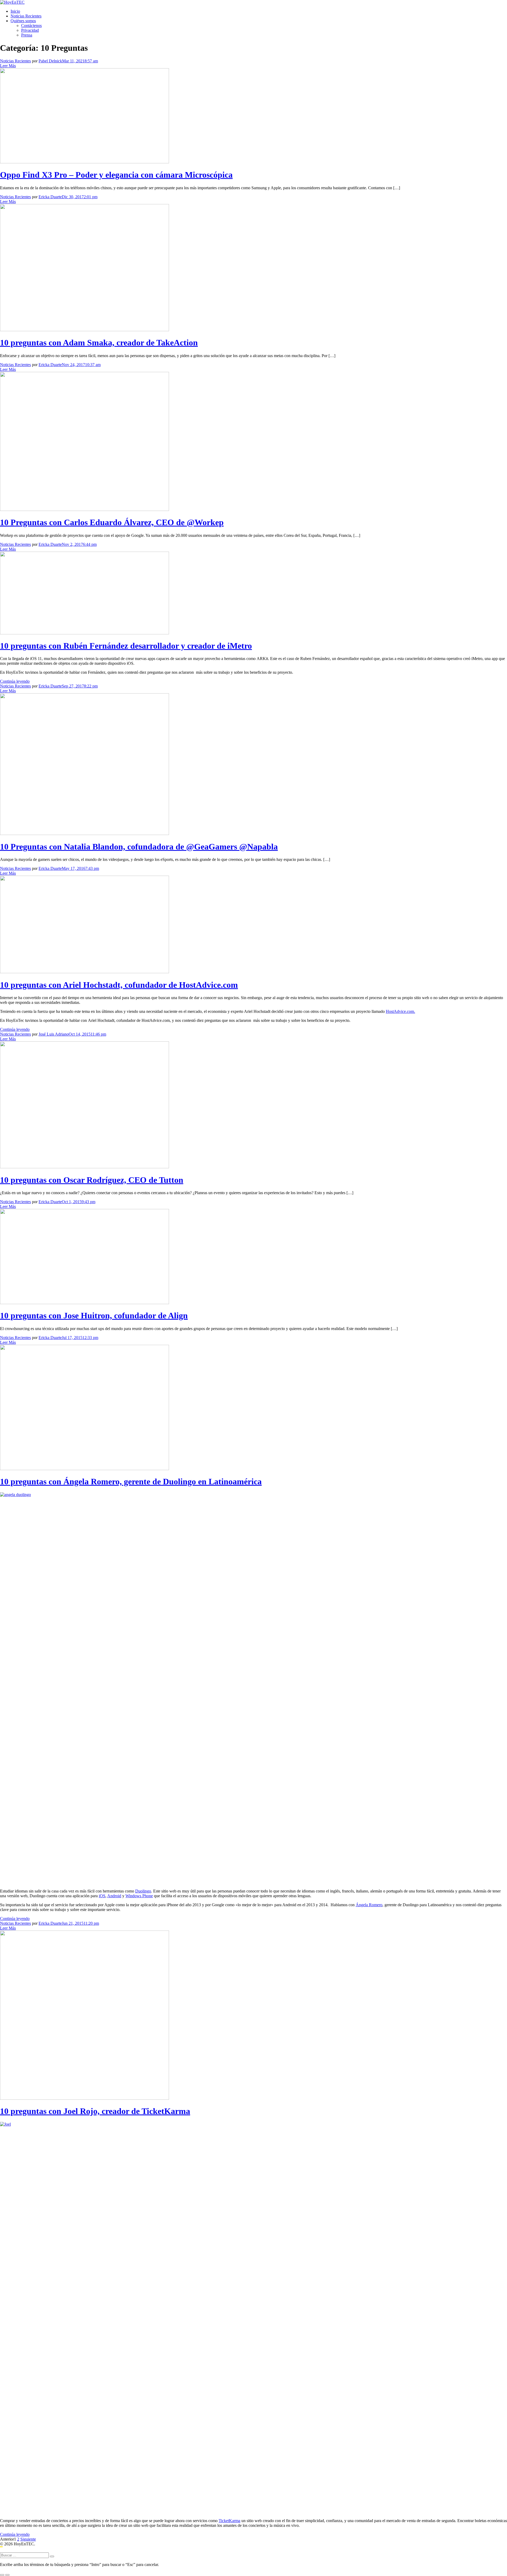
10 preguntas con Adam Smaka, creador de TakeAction (99, 343)
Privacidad (30, 30)
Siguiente (28, 2539)
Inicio (15, 11)
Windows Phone (139, 1896)
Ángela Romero (369, 1905)
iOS (102, 1896)
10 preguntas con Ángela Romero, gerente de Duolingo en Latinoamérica (131, 1481)
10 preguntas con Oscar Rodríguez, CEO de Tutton (92, 1180)
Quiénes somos (23, 21)
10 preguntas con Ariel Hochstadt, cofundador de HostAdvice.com (119, 985)
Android (114, 1896)
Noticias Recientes (26, 16)
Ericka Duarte (50, 197)
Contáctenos (31, 26)
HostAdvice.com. (400, 1011)
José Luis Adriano (54, 1034)
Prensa (27, 35)
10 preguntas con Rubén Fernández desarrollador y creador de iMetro (126, 646)
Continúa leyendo (15, 681)
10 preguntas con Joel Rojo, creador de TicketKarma (95, 2111)
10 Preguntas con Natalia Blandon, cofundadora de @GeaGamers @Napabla (139, 847)
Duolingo (143, 1891)
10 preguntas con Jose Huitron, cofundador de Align (94, 1315)
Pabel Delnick (50, 61)
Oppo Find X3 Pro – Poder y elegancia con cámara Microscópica (116, 175)
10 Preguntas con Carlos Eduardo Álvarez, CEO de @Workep (112, 522)
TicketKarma (229, 2521)
